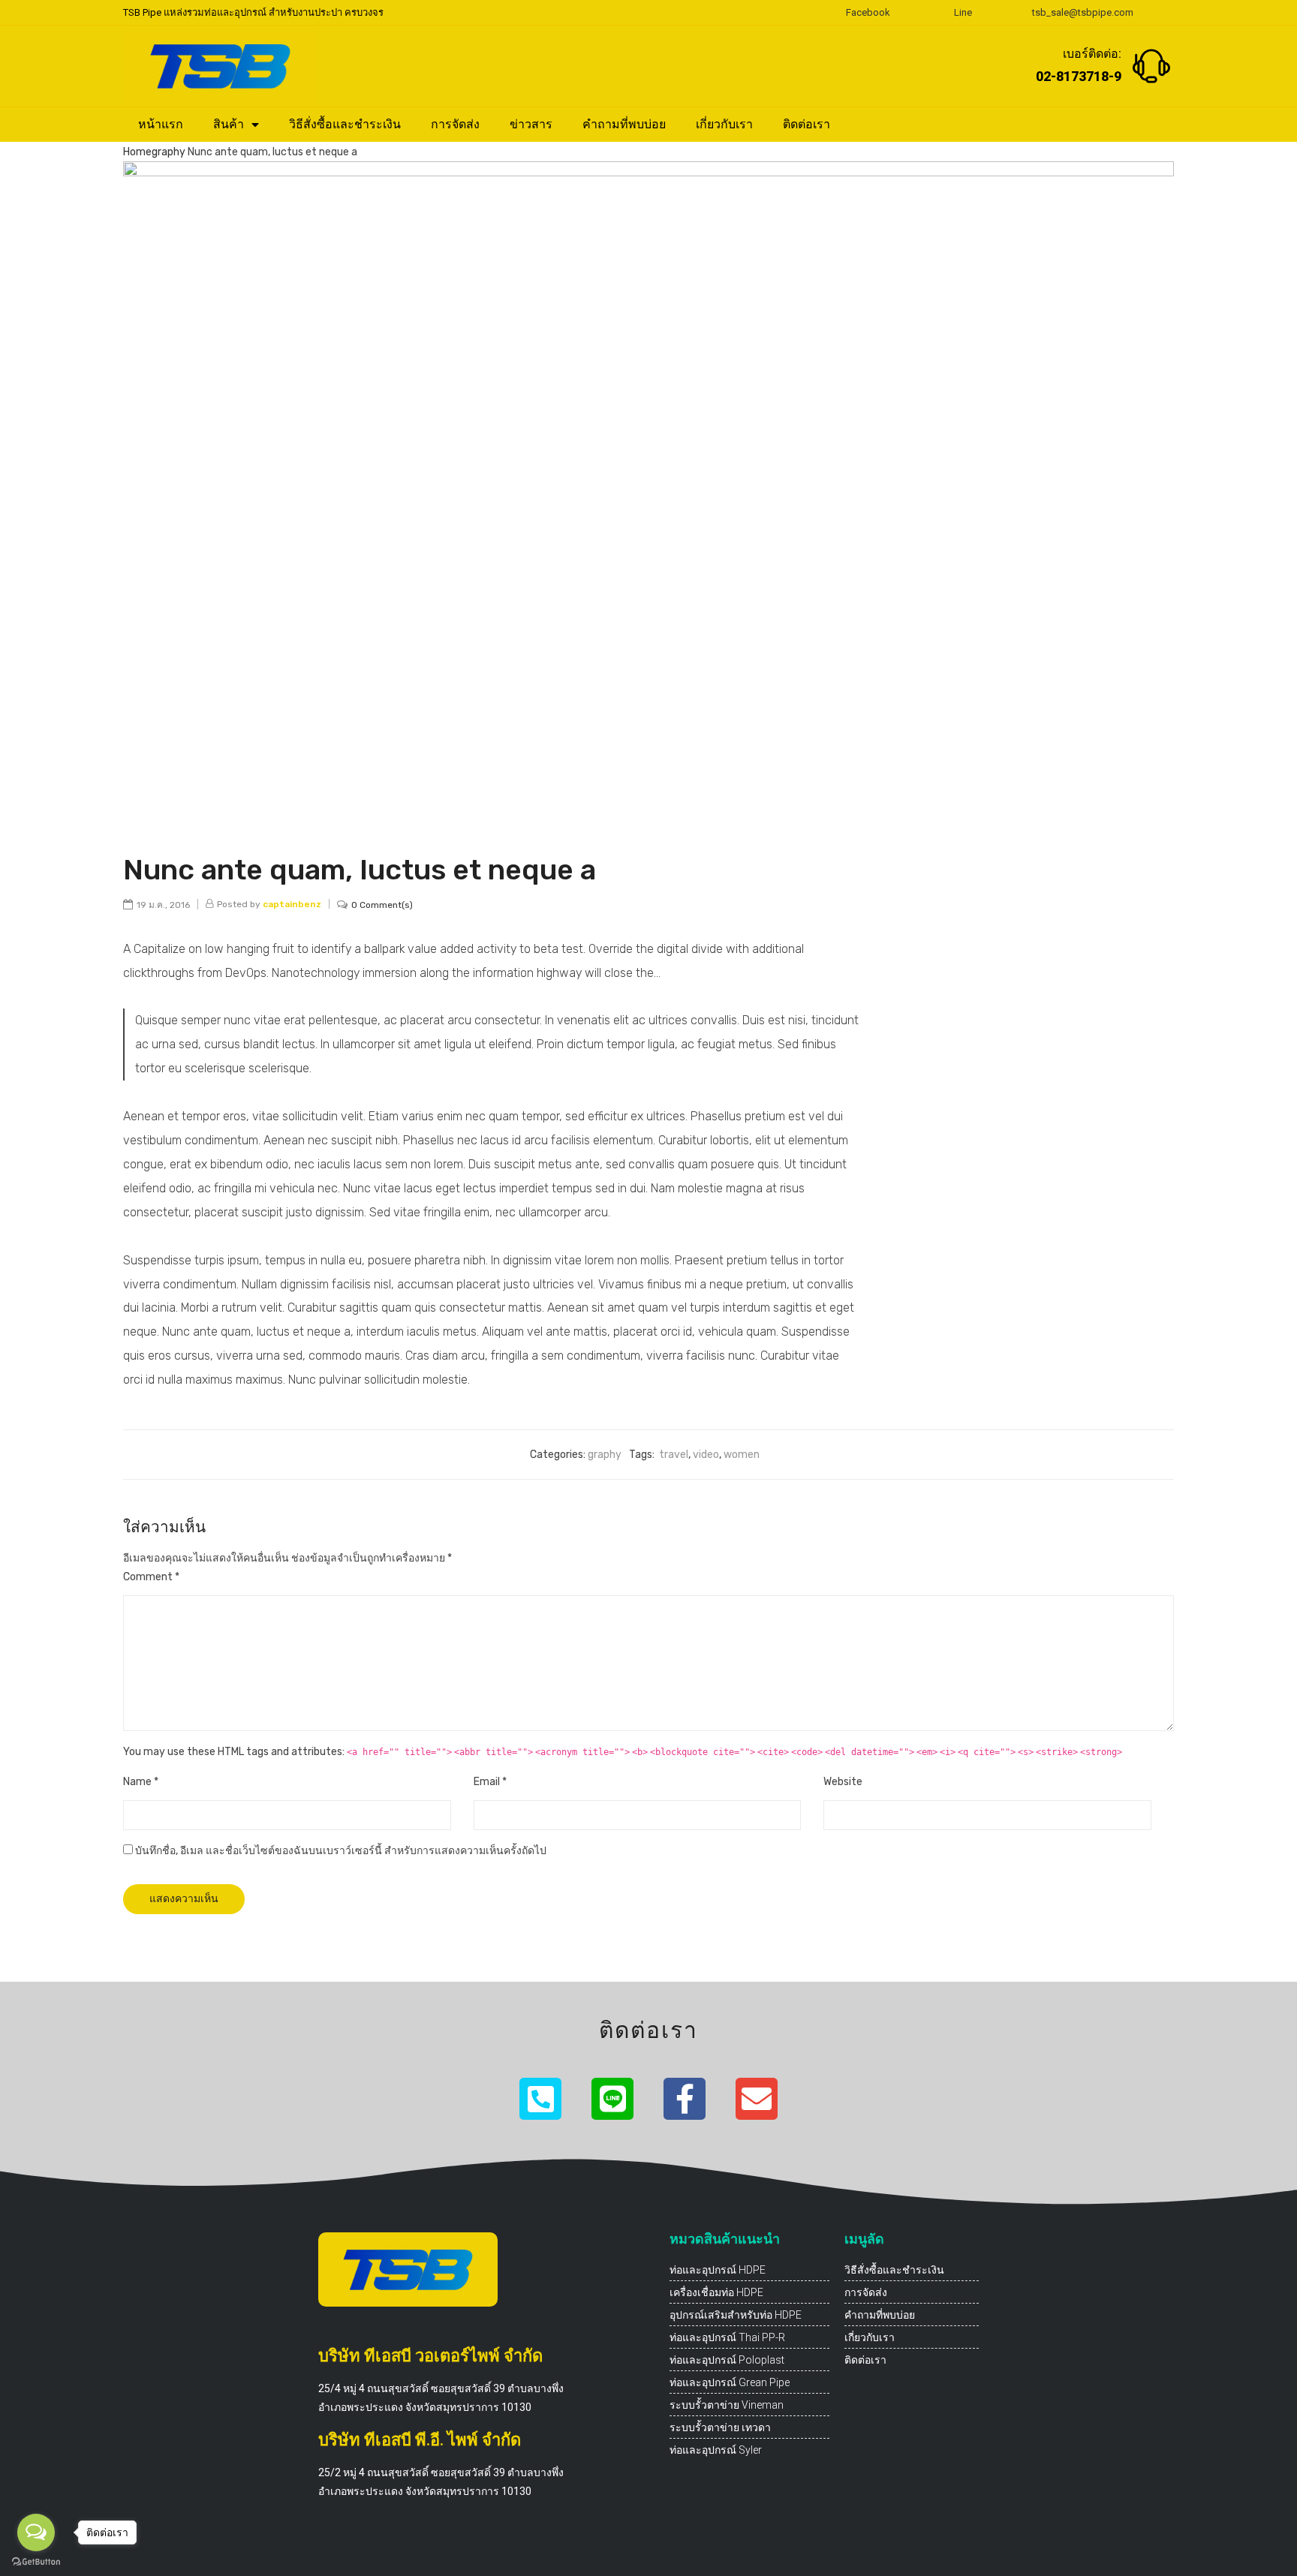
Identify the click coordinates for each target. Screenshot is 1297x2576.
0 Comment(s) (382, 905)
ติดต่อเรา (806, 124)
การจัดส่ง (455, 124)
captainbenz (292, 904)
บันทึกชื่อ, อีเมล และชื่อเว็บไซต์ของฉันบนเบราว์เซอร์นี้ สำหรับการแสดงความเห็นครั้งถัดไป (341, 1851)
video (706, 1455)
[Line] (612, 2099)
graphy (169, 152)
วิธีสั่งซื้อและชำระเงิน (345, 124)
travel (674, 1455)
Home (137, 152)
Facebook (868, 12)
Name (141, 1782)
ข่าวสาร (531, 124)
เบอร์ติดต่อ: (1092, 54)
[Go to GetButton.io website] (36, 2561)
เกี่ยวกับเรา (724, 124)
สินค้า (229, 124)
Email (490, 1782)
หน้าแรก (161, 124)
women (742, 1455)
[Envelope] (757, 2099)
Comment (151, 1577)
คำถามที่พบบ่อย (624, 124)
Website (843, 1782)
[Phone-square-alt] (540, 2099)
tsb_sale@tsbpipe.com (1083, 12)
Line (963, 12)
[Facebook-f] (685, 2099)
